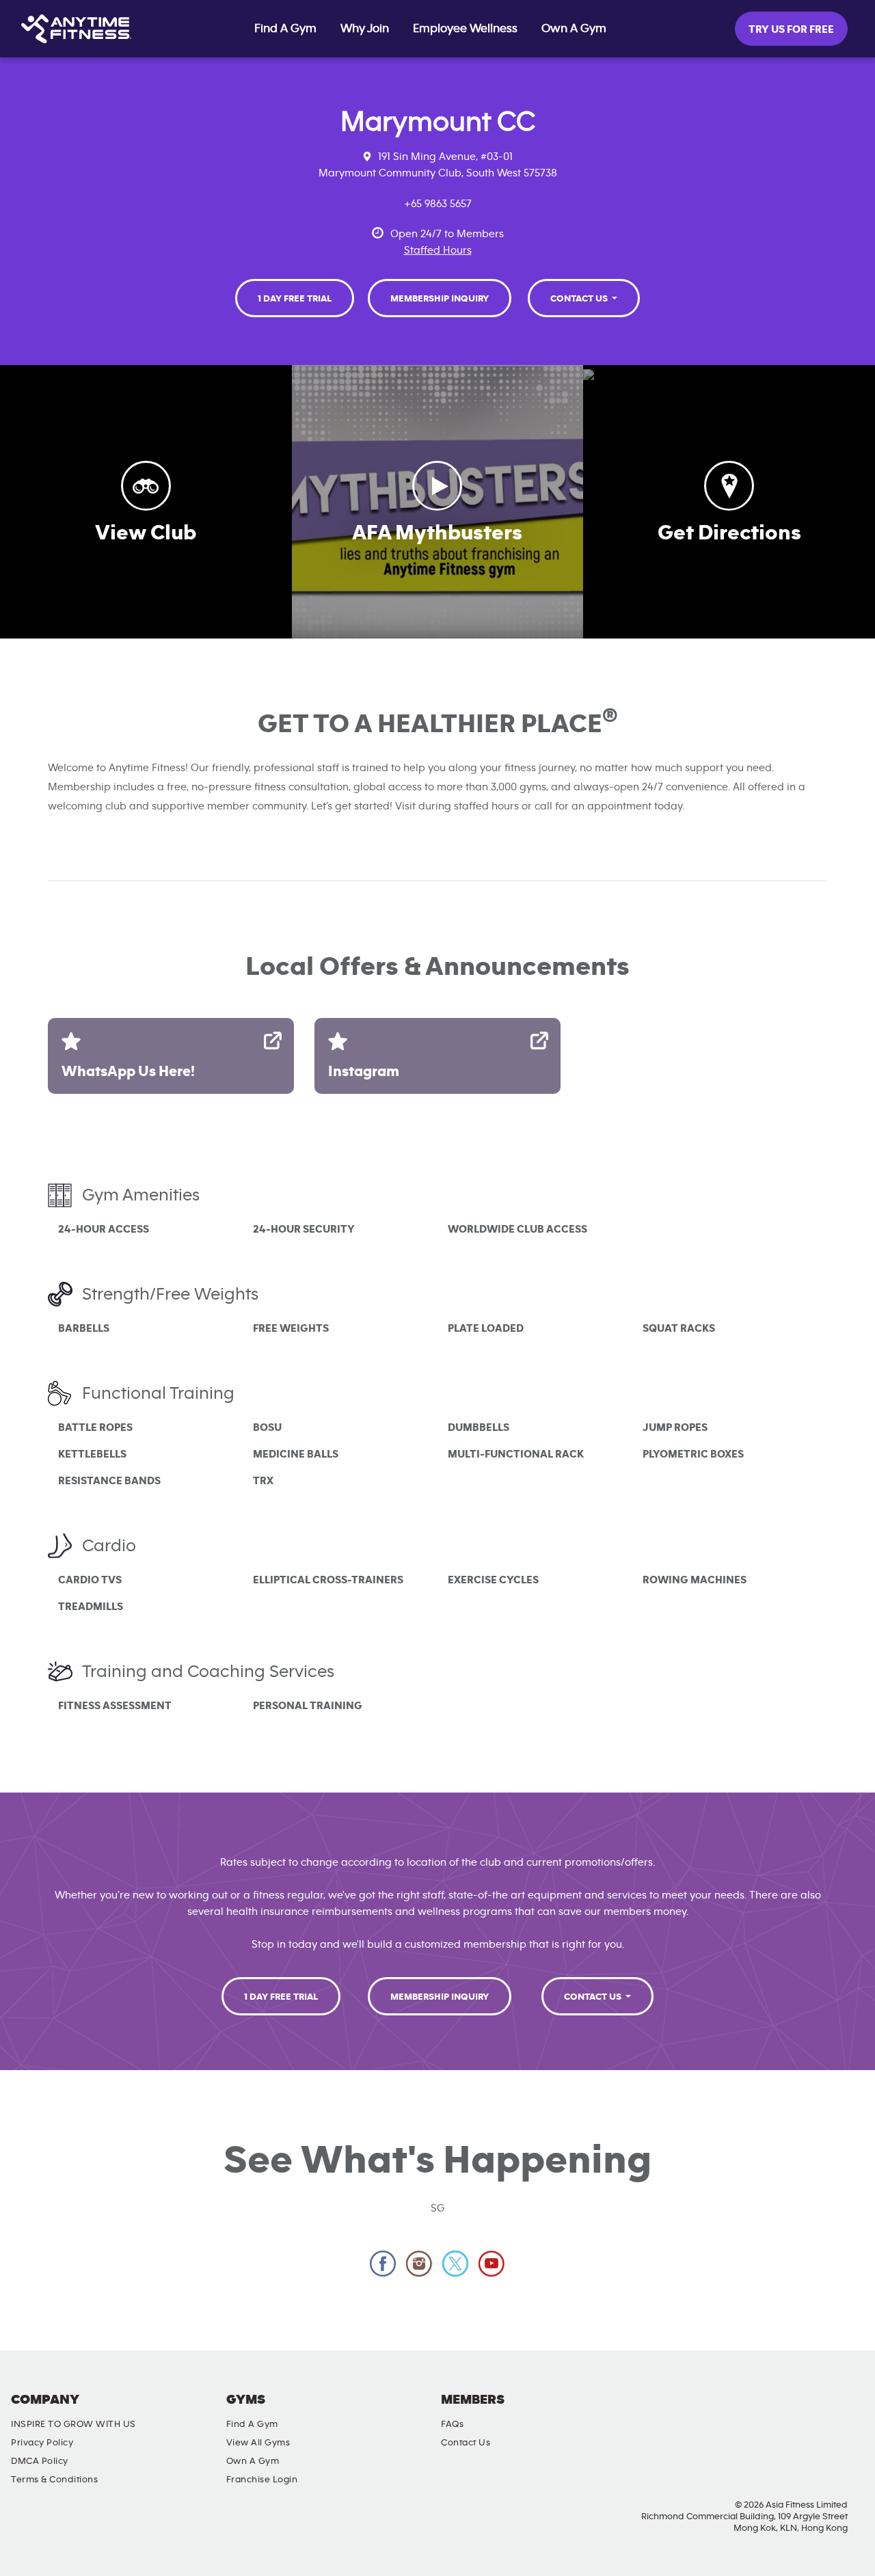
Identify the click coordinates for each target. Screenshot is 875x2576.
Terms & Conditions (54, 2480)
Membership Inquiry (440, 299)
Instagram (419, 2264)
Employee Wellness (465, 29)
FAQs (452, 2424)
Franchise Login (262, 2480)
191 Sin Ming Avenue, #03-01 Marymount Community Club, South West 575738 (438, 165)
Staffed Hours (438, 250)
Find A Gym (285, 29)
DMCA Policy (40, 2461)
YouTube (812, 2411)
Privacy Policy (42, 2443)
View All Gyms (258, 2443)
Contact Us (580, 299)
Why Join (365, 29)
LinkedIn (851, 2411)
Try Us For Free (791, 29)
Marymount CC (438, 122)
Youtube (492, 2264)
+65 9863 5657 (438, 204)
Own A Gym (574, 29)
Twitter (456, 2264)
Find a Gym (252, 2424)
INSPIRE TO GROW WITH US (73, 2424)
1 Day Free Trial (295, 299)
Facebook (383, 2264)
